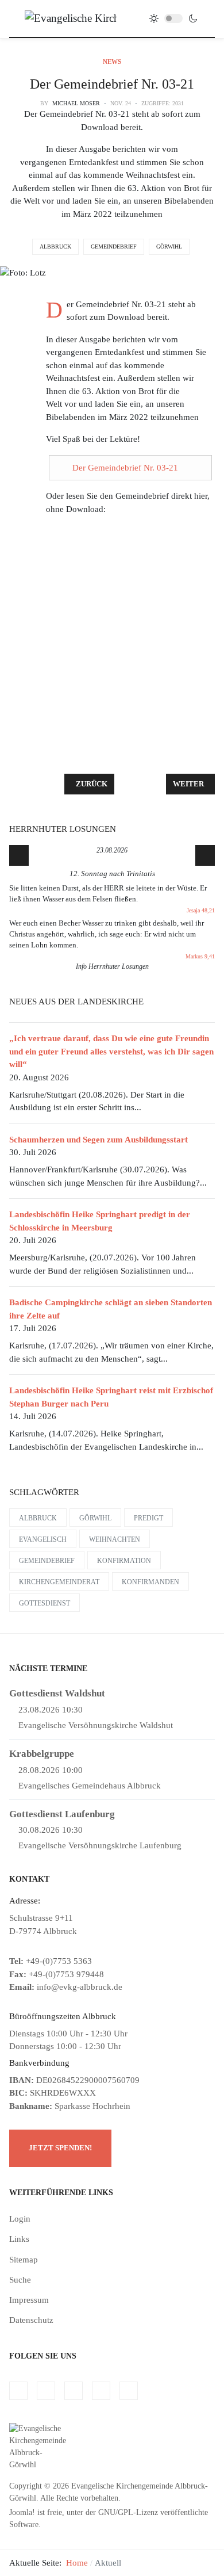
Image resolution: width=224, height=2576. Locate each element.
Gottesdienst (45, 1603)
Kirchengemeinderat (59, 1582)
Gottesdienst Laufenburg (62, 1814)
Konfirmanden (150, 1582)
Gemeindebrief (114, 246)
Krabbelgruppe (42, 1754)
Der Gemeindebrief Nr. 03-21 (125, 468)
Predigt (148, 1518)
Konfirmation (124, 1561)
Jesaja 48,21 (201, 910)
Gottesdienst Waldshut (57, 1693)
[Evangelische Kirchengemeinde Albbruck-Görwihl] (71, 18)
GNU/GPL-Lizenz (128, 2512)
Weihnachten (115, 1539)
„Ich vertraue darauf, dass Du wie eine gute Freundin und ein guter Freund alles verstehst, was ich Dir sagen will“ (111, 1051)
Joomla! (22, 2512)
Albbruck (55, 246)
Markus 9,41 (200, 956)
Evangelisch (43, 1539)
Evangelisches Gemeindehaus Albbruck (90, 1786)
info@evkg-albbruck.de (80, 1987)
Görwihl (169, 246)
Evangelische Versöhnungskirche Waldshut (96, 1725)
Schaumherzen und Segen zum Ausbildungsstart (99, 1140)
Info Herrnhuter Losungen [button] (112, 966)
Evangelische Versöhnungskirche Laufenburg (100, 1845)
